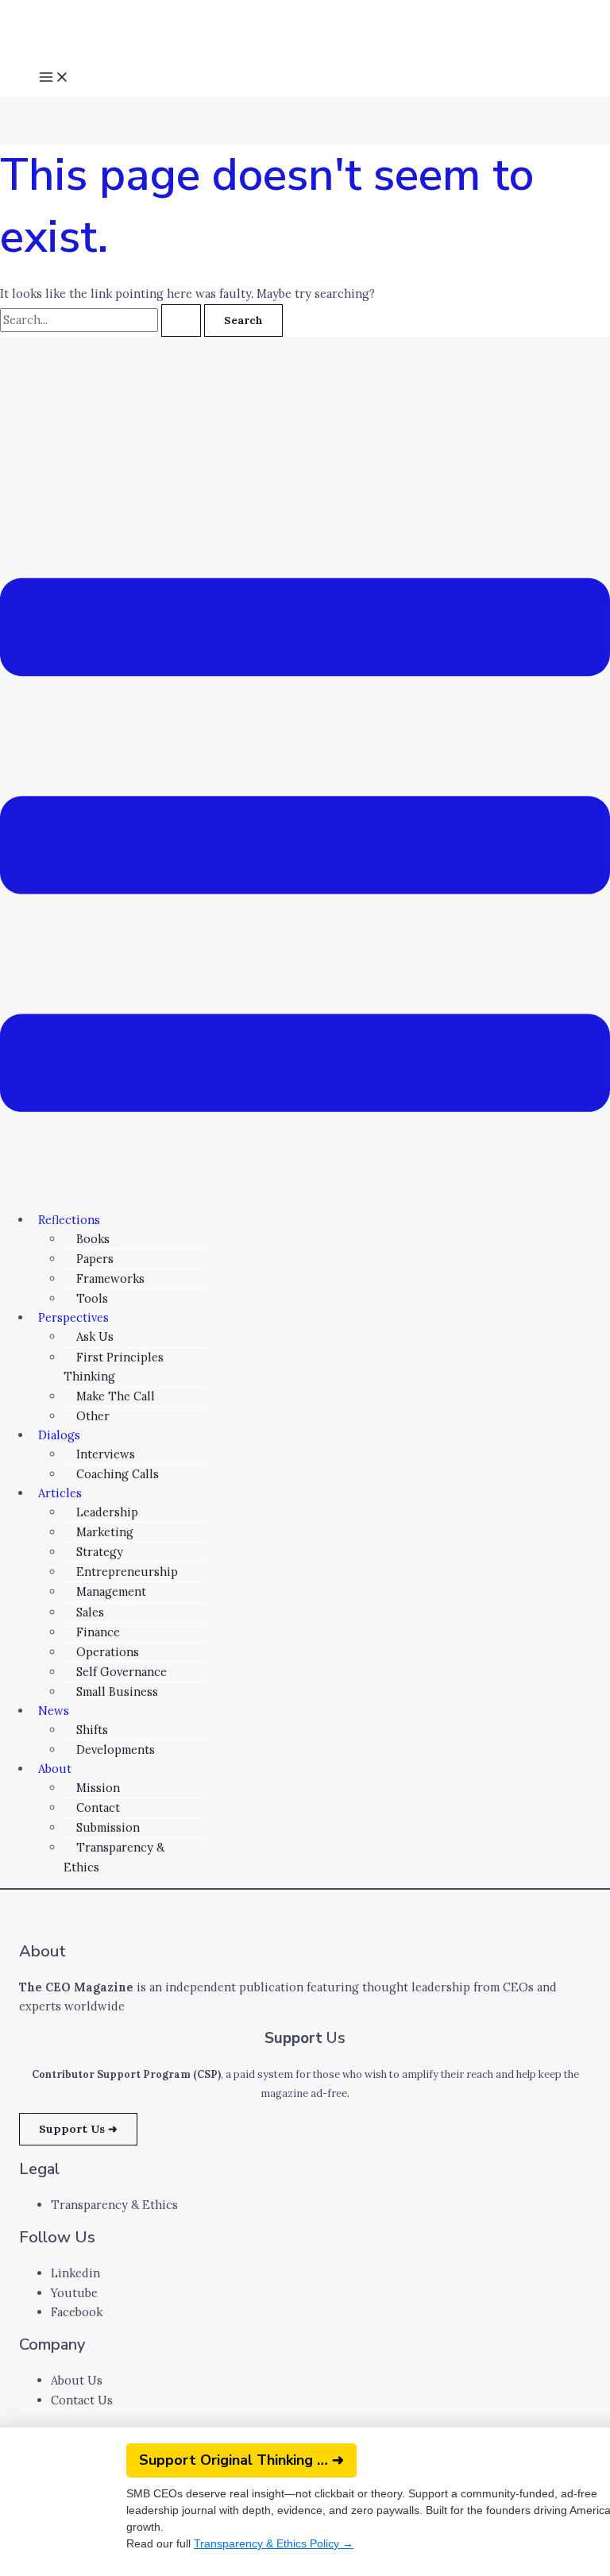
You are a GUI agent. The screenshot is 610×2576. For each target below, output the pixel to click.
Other (93, 1416)
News (54, 1711)
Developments (116, 1750)
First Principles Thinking (114, 1367)
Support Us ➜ (78, 2129)
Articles (60, 1493)
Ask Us (95, 1336)
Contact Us (82, 2400)
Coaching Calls (118, 1474)
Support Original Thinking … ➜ (241, 2460)
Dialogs (59, 1435)
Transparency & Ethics (114, 1857)
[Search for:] (102, 320)
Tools (92, 1298)
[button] (305, 848)
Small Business (117, 1692)
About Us (77, 2380)
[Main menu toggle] (54, 79)
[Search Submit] (181, 321)
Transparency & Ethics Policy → (274, 2543)
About (55, 1769)
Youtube (74, 2293)
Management (111, 1591)
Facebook (77, 2312)
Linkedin (75, 2273)
